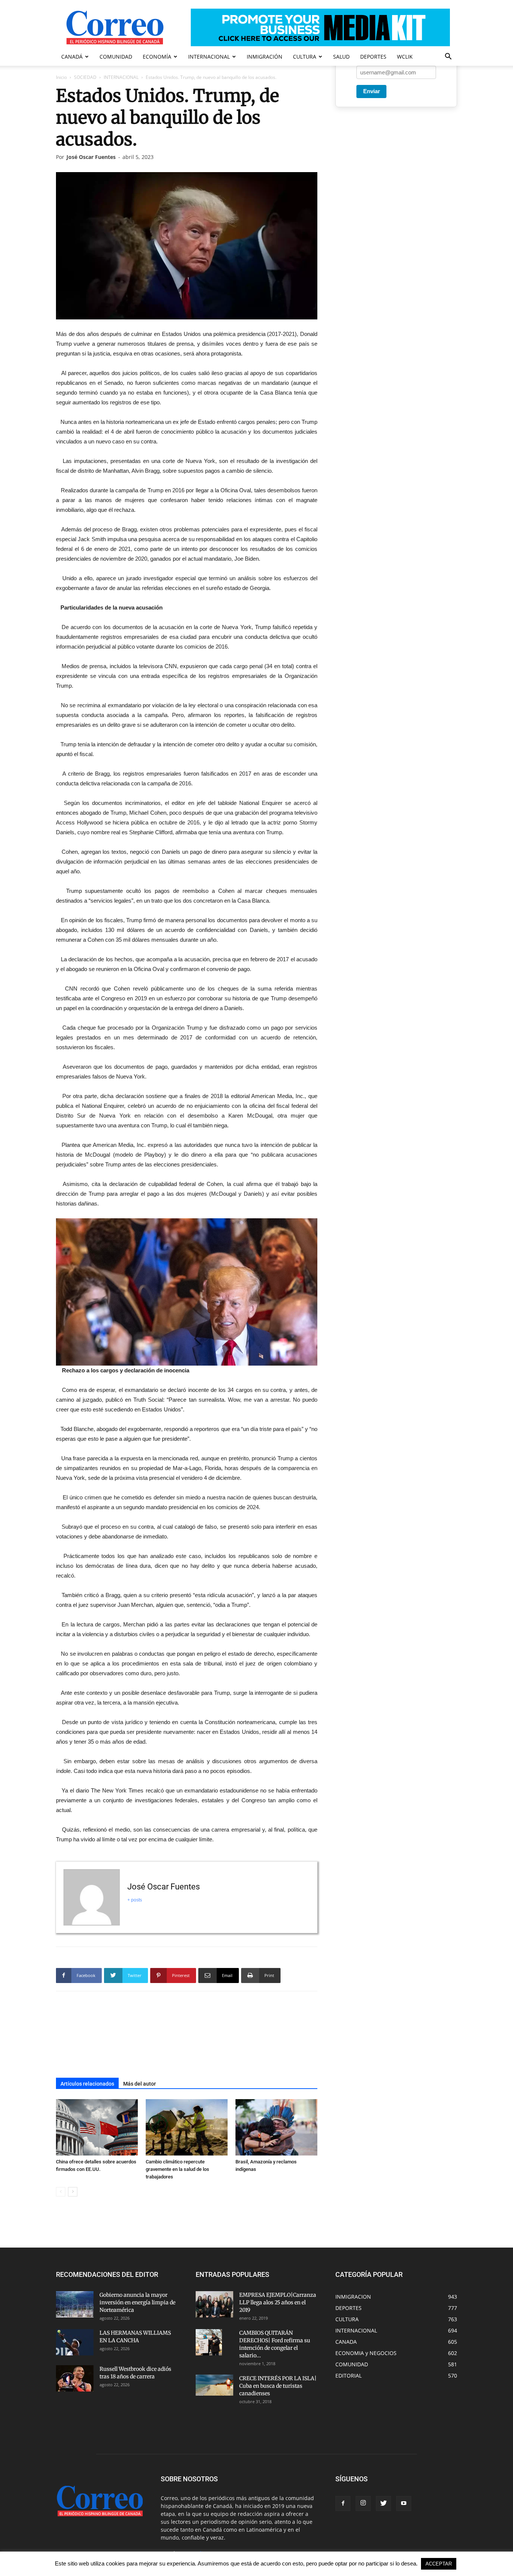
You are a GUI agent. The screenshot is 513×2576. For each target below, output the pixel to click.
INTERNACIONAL (209, 57)
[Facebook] (343, 2503)
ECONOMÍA (157, 57)
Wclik (405, 57)
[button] (448, 57)
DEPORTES (373, 57)
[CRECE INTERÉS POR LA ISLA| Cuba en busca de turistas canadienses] (214, 2385)
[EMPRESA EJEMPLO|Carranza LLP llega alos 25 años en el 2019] (214, 2304)
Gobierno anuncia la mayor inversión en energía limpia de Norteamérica (137, 2302)
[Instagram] (363, 2503)
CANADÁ (72, 57)
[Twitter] (383, 2503)
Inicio (61, 77)
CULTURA (305, 57)
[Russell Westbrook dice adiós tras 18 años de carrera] (75, 2378)
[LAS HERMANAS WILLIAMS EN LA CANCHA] (75, 2342)
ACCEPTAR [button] (439, 2564)
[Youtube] (404, 2503)
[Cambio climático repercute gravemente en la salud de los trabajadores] (187, 2127)
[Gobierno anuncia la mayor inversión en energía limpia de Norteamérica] (75, 2304)
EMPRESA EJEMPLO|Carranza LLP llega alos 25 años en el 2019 (278, 2302)
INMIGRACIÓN (265, 57)
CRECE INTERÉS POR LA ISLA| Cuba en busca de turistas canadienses (278, 2386)
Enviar (372, 91)
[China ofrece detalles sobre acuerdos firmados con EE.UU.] (97, 2127)
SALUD (341, 57)
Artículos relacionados (87, 2084)
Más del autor (140, 2084)
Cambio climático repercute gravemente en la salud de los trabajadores (177, 2169)
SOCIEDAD (85, 77)
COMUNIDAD (116, 57)
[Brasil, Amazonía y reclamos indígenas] (276, 2127)
